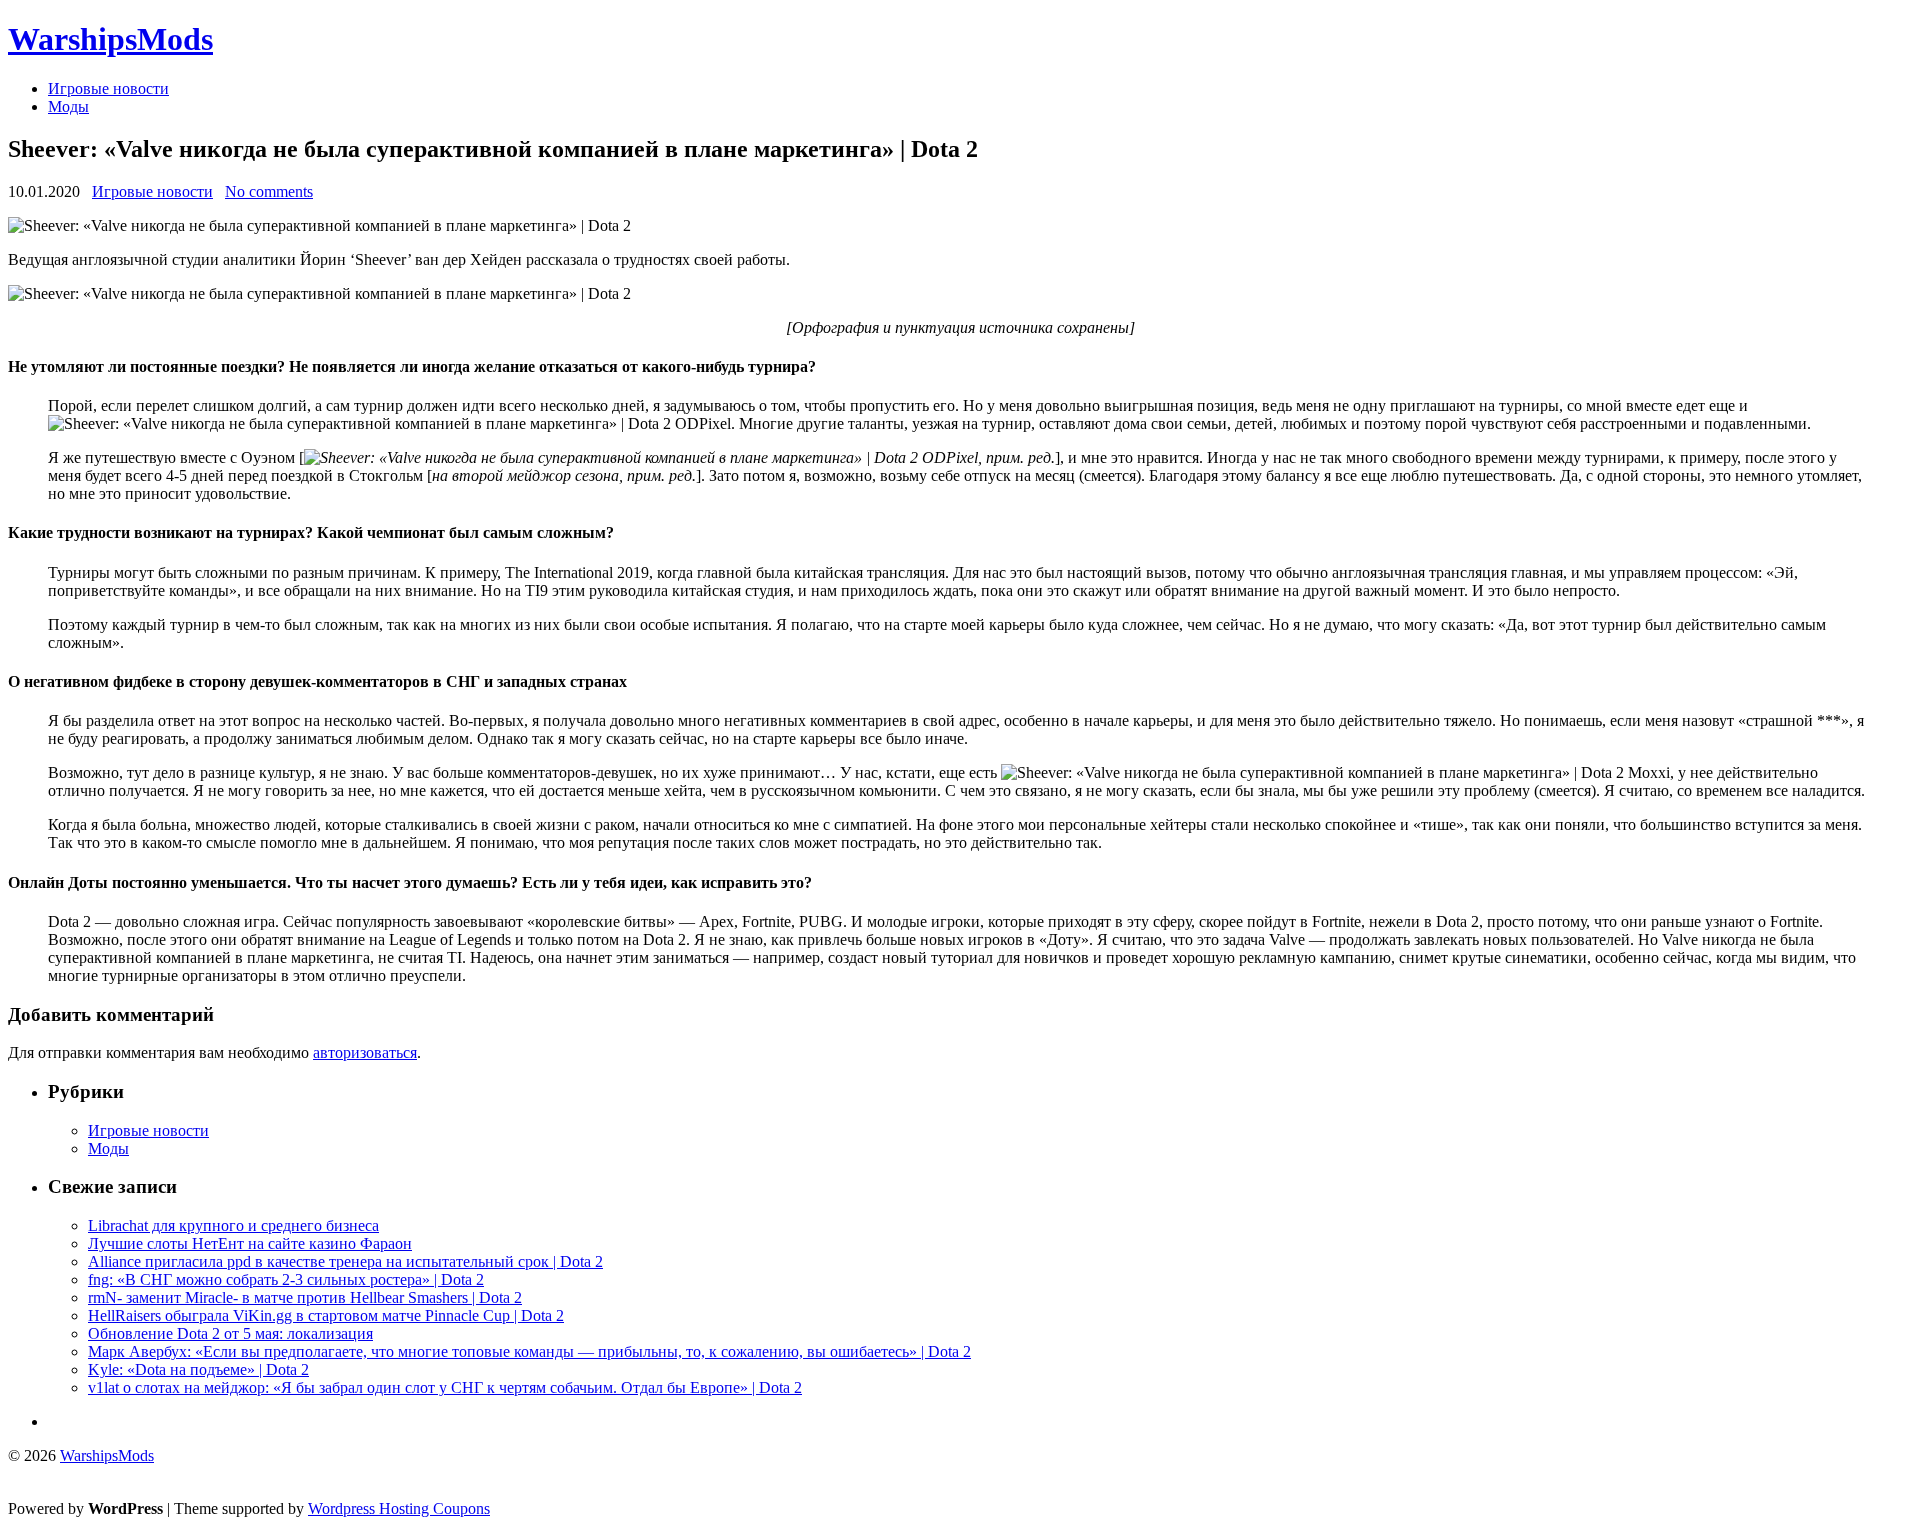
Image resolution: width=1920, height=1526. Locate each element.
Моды (68, 106)
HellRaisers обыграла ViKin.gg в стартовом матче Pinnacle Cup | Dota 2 (326, 1315)
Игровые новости (108, 88)
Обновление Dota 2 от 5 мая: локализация (230, 1333)
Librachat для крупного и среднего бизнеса (233, 1225)
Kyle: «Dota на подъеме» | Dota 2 (198, 1369)
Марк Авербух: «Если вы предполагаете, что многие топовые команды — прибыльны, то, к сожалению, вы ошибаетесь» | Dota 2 (529, 1351)
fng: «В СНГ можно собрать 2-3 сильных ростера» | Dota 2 (286, 1279)
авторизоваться (365, 1052)
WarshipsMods (110, 39)
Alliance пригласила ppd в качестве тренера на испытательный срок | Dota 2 (345, 1261)
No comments (269, 191)
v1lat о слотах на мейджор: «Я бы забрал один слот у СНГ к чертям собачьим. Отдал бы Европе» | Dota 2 (445, 1387)
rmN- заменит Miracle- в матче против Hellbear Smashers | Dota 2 (305, 1297)
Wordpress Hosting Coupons (399, 1508)
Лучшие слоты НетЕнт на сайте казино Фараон (250, 1243)
